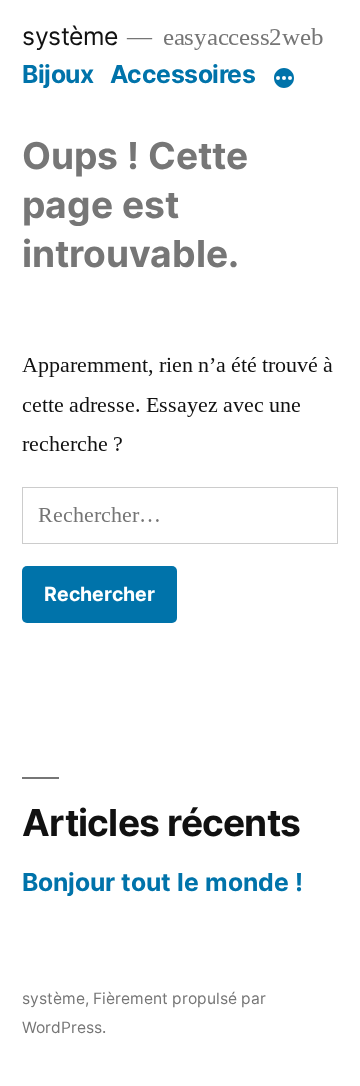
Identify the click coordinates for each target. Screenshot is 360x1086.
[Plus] (284, 78)
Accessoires (183, 74)
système (70, 36)
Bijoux (57, 74)
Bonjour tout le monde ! (162, 882)
